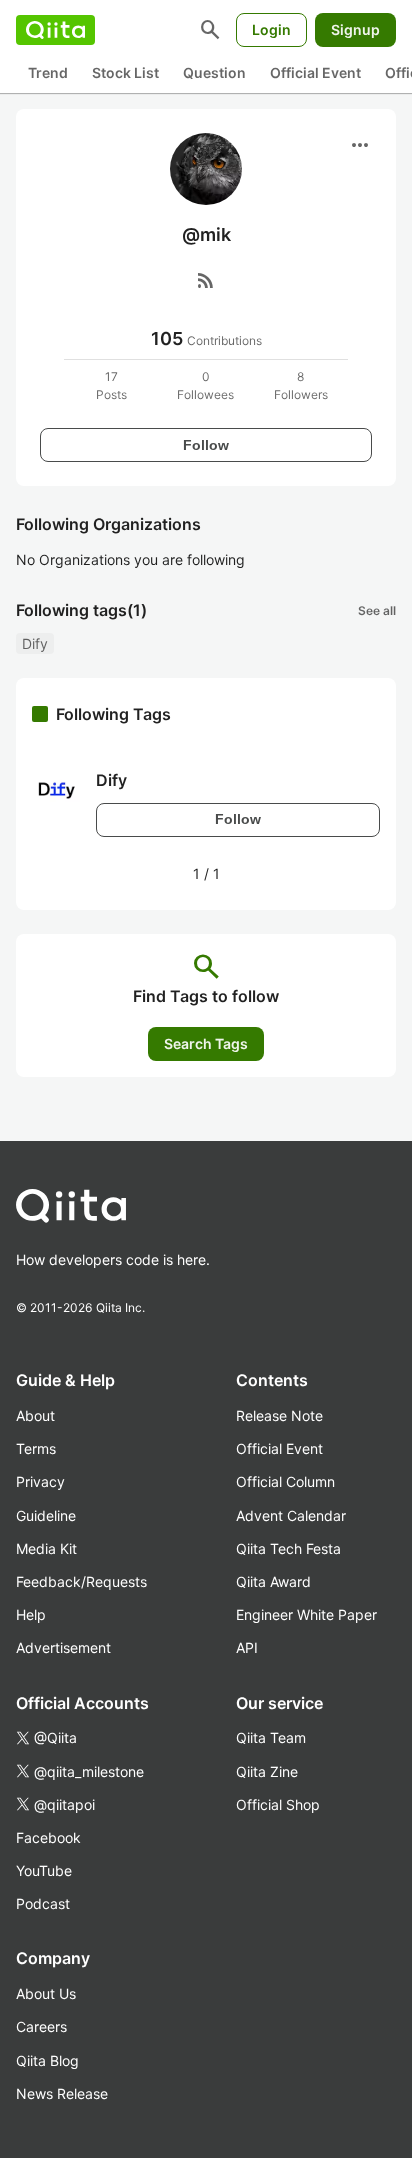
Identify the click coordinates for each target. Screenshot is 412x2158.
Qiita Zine (267, 1771)
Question (214, 72)
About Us (46, 1993)
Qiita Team (271, 1737)
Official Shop (278, 1804)
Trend (48, 72)
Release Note (279, 1415)
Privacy (40, 1481)
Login (271, 29)
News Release (62, 2093)
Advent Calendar (291, 1515)
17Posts (111, 385)
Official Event (315, 72)
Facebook (48, 1837)
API (247, 1647)
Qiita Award (273, 1581)
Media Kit (46, 1548)
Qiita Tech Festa (288, 1548)
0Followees (205, 385)
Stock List (125, 72)
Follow (206, 445)
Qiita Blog (47, 2060)
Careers (41, 2026)
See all (377, 610)
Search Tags (206, 1043)
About (35, 1415)
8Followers (301, 385)
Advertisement (63, 1647)
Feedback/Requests (81, 1581)
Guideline (46, 1515)
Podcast (43, 1903)
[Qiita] (55, 30)
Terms (36, 1448)
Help (31, 1614)
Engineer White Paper (306, 1614)
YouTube (44, 1870)
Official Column (285, 1481)
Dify (35, 643)
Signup (355, 29)
